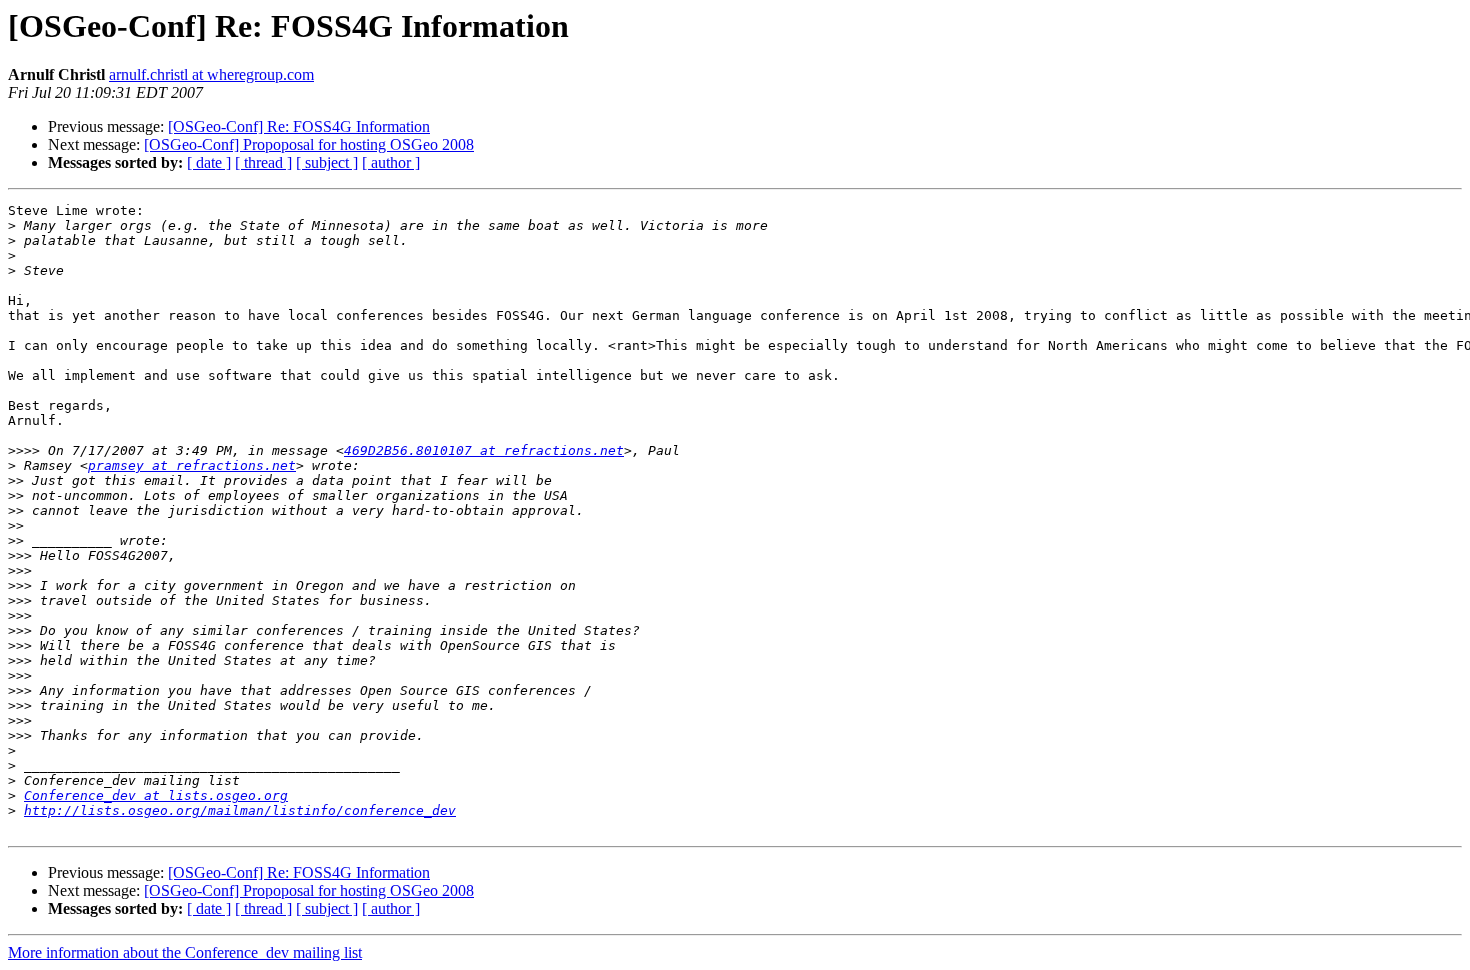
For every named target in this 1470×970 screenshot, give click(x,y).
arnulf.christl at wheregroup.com (211, 74)
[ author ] (391, 162)
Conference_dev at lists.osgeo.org (156, 795)
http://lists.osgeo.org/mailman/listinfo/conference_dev (240, 810)
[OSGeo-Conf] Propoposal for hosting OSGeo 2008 (309, 144)
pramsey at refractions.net (192, 465)
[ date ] (209, 162)
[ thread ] (263, 162)
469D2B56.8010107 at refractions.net (484, 450)
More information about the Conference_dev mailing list (185, 952)
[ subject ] (327, 162)
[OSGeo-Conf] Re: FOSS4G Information (299, 126)
